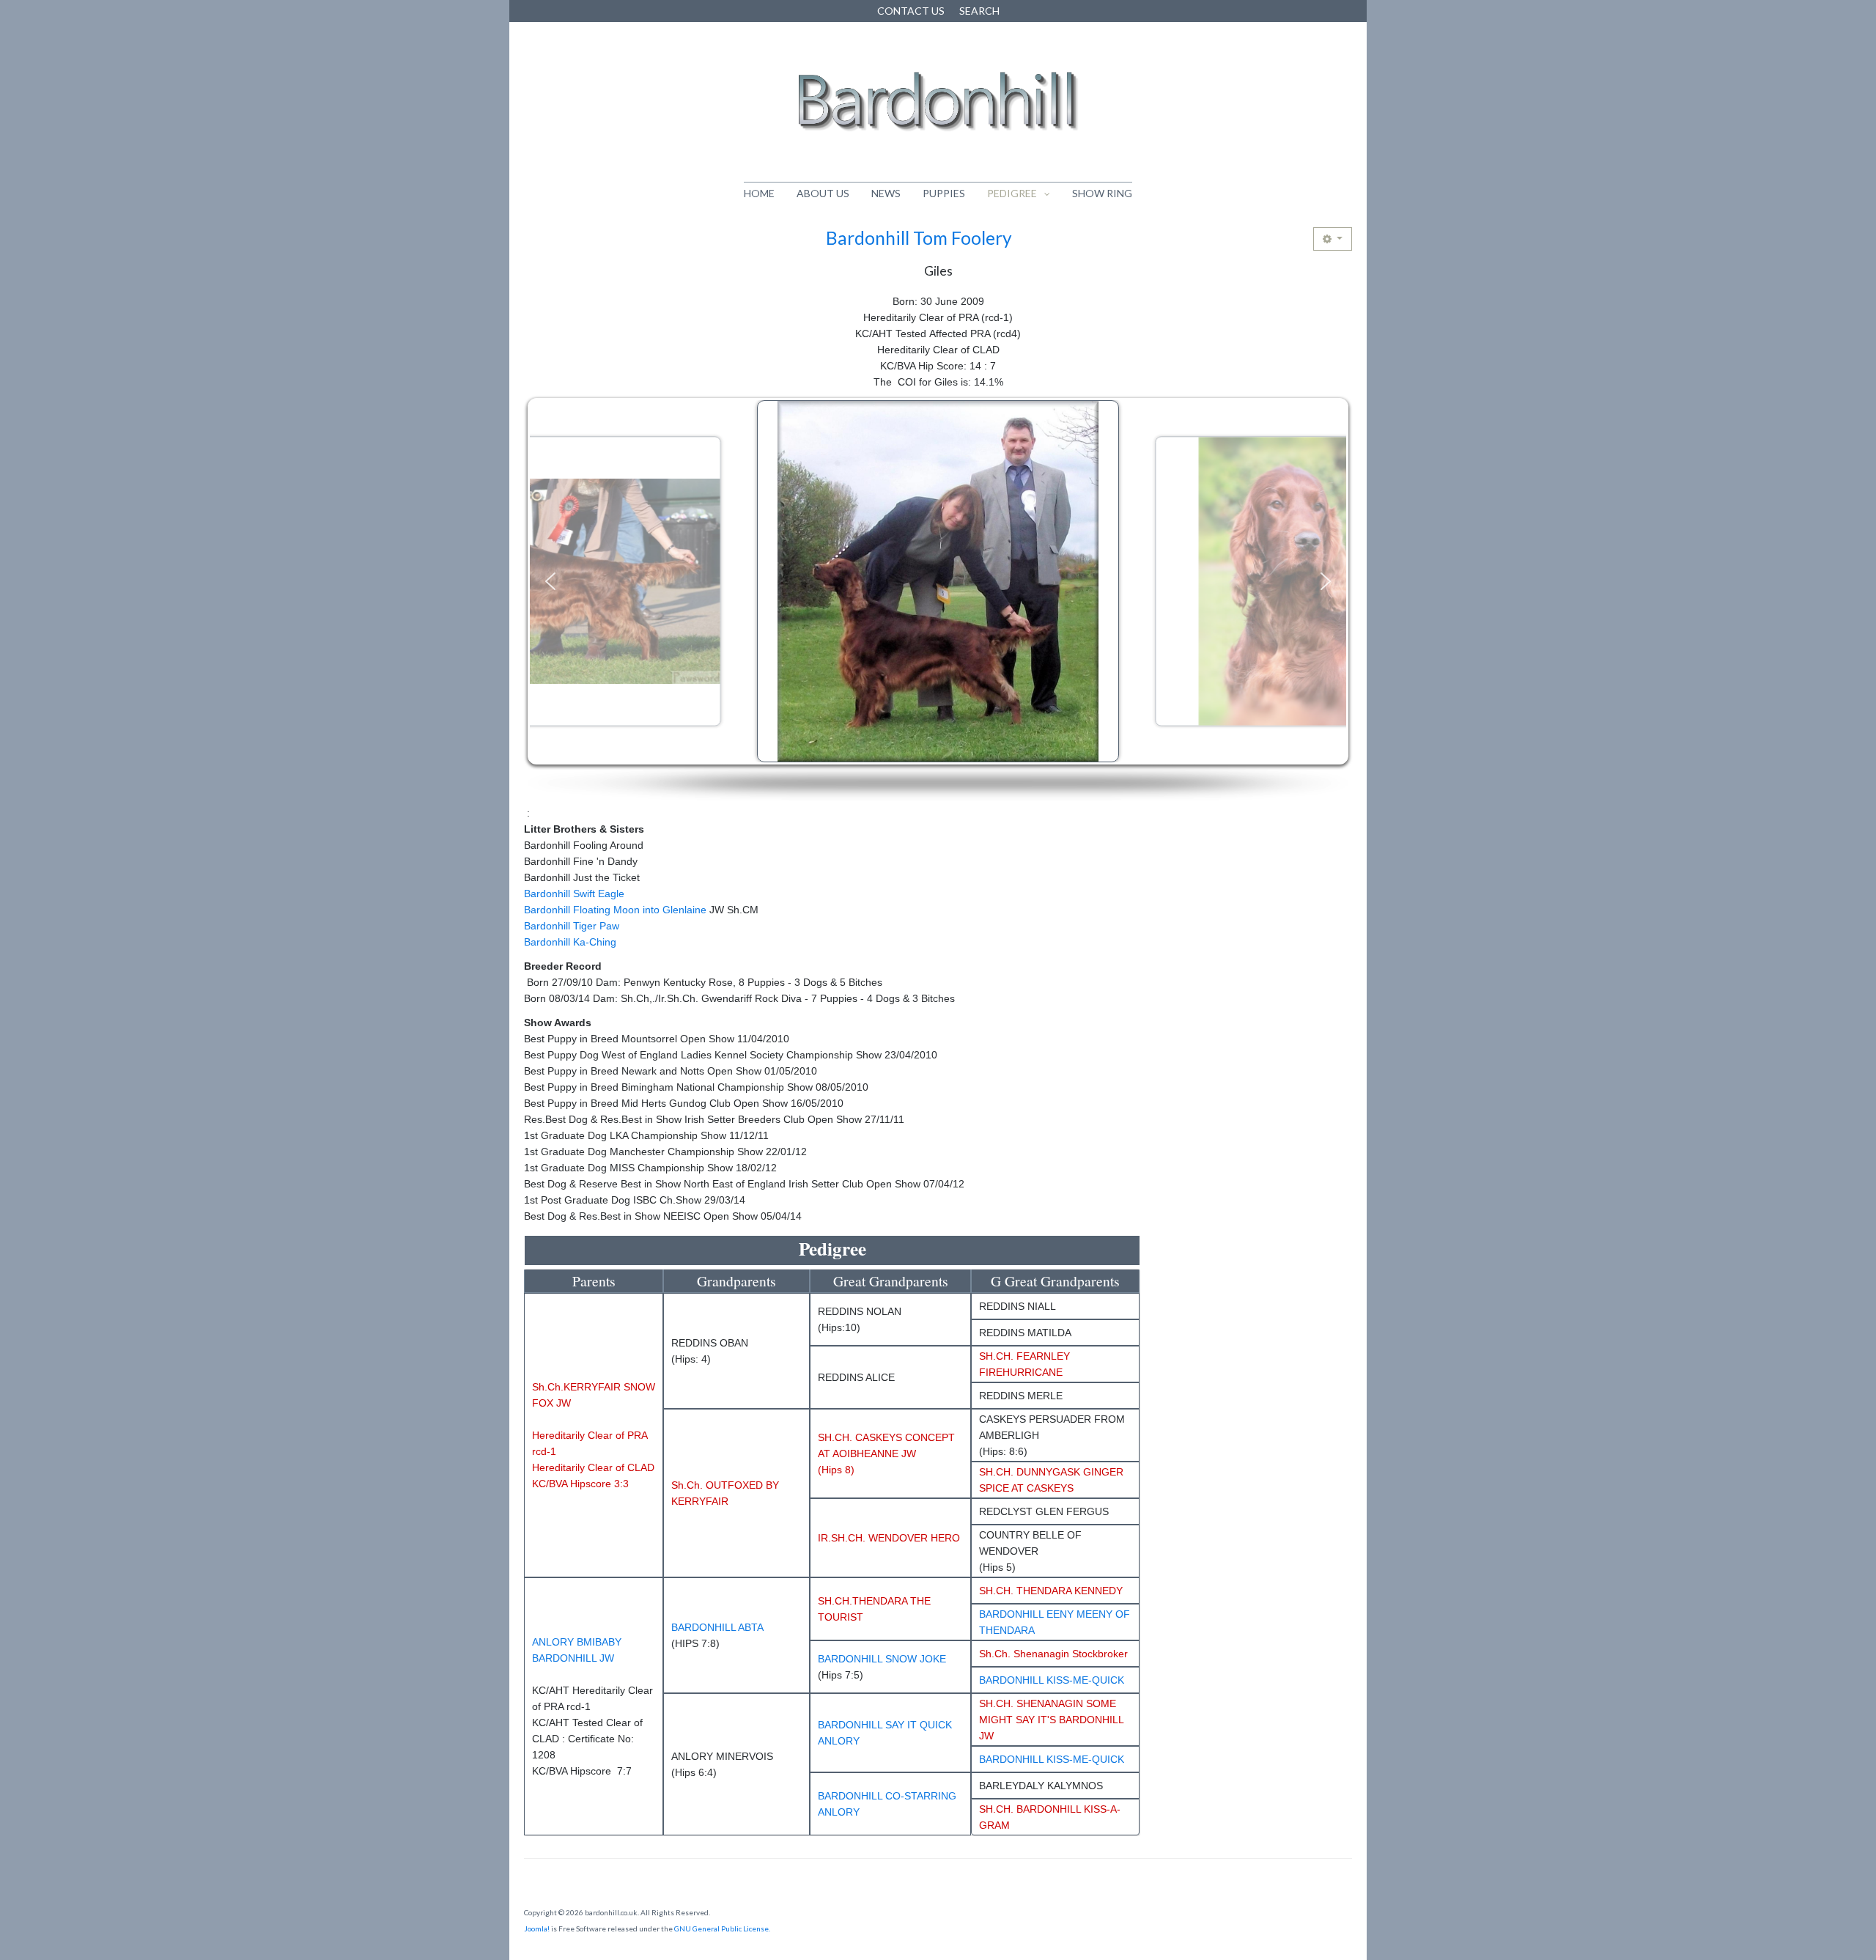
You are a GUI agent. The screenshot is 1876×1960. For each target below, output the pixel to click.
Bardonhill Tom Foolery (919, 238)
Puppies (944, 193)
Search (979, 11)
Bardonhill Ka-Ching (570, 942)
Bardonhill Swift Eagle (574, 894)
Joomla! (537, 1928)
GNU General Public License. (722, 1928)
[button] (550, 581)
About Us (823, 193)
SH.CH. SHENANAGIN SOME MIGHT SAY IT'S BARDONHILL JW (1051, 1720)
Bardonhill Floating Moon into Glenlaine (615, 910)
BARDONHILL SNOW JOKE (882, 1659)
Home (759, 193)
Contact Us (911, 11)
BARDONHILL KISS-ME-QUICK (1052, 1680)
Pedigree (1012, 193)
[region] (938, 600)
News (886, 193)
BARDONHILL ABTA (717, 1627)
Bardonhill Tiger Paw (572, 926)
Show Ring (1102, 193)
